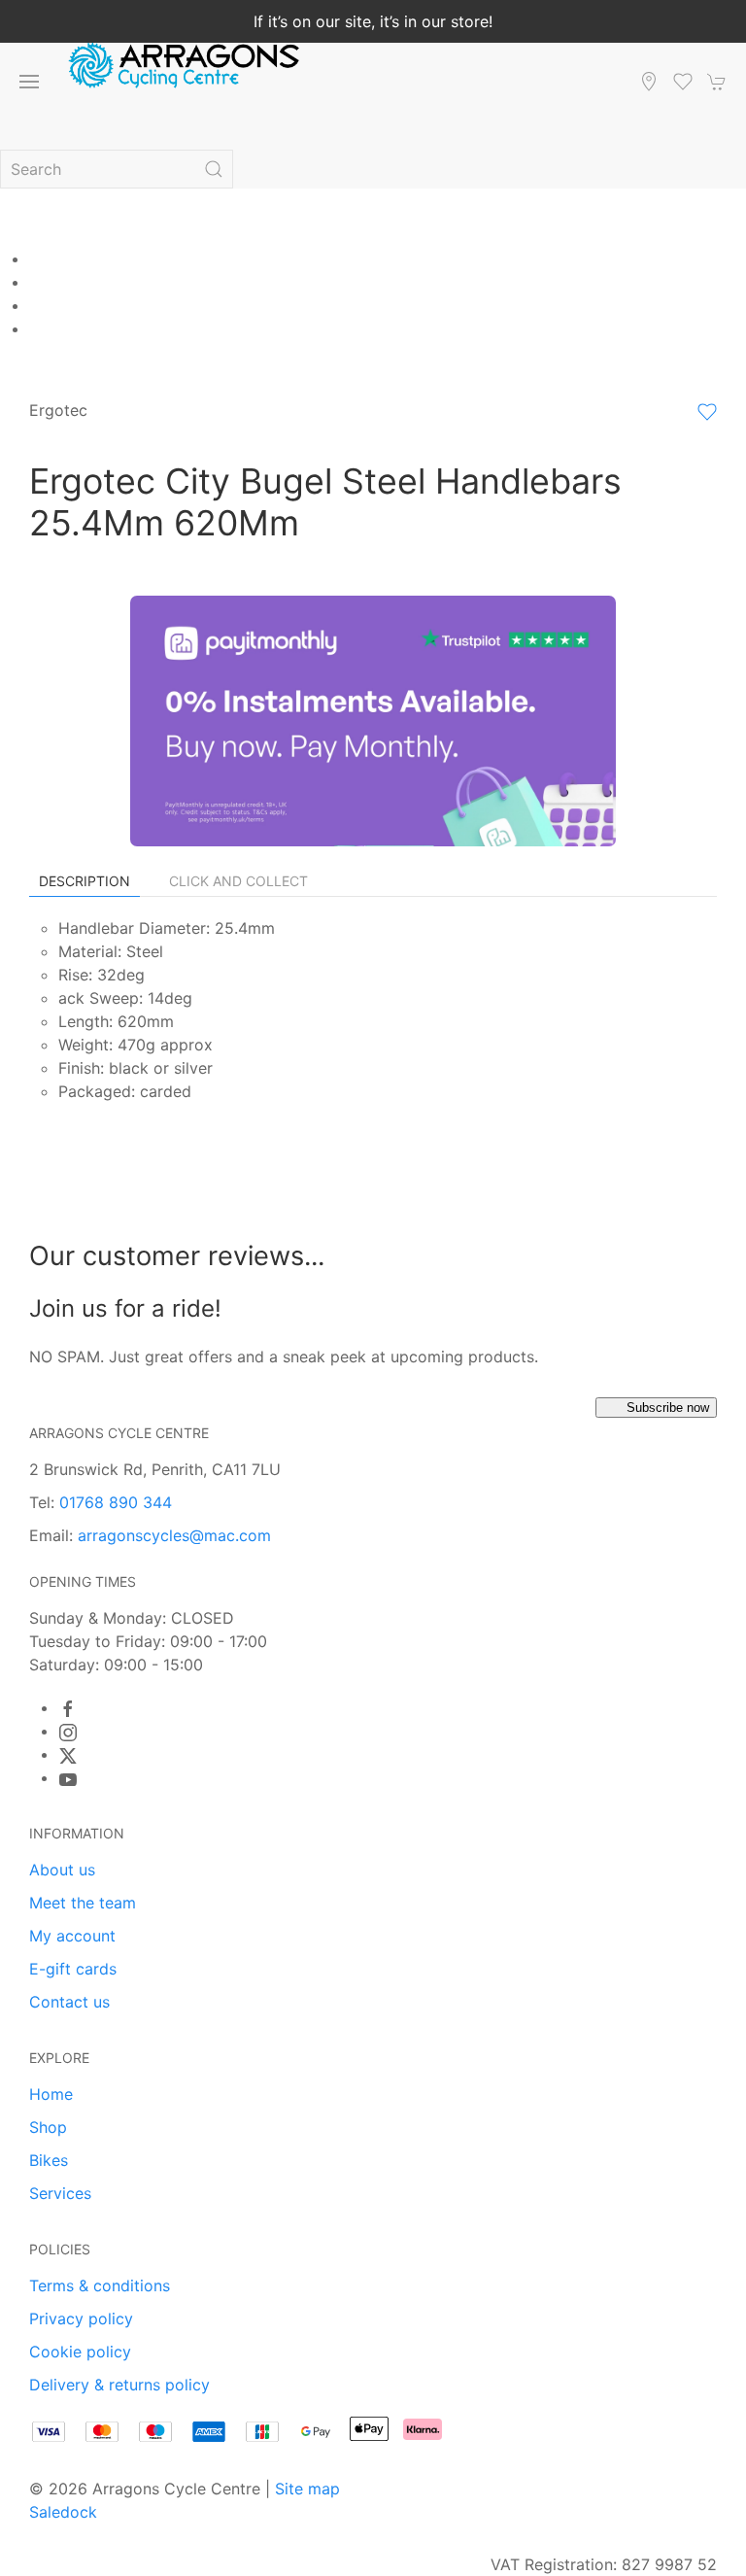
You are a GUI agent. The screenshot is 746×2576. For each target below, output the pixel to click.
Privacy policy (81, 2318)
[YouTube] (68, 1779)
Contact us (69, 2002)
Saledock (63, 2512)
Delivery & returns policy (119, 2385)
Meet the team (83, 1903)
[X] (68, 1756)
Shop (48, 2127)
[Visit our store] (649, 82)
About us (62, 1870)
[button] (29, 82)
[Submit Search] (214, 169)
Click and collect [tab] (238, 881)
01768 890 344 (116, 1502)
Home (51, 2094)
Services (60, 2193)
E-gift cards (73, 1969)
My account (72, 1936)
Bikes (49, 2160)
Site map (307, 2489)
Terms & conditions (100, 2285)
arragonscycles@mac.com (174, 1535)
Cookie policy (80, 2352)
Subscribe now (668, 1408)
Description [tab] (85, 881)
